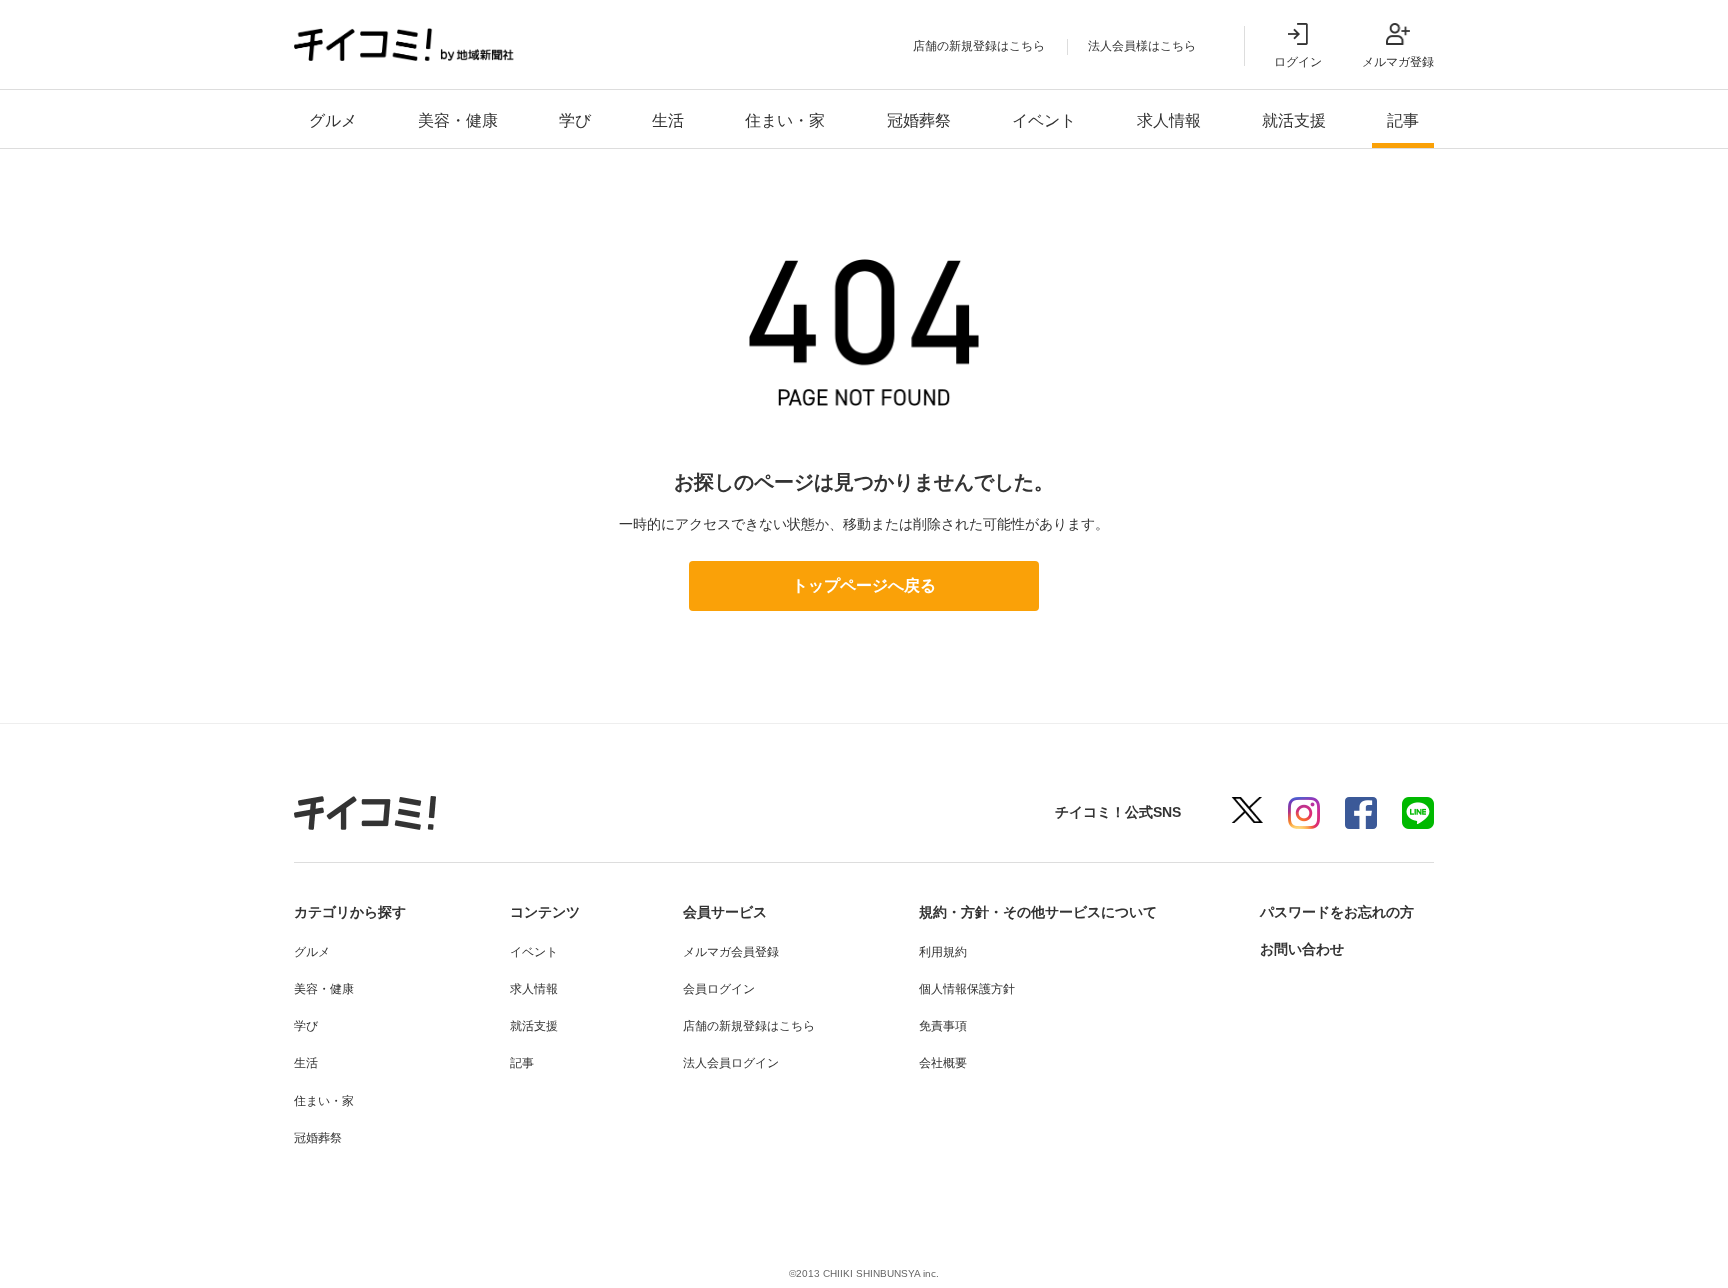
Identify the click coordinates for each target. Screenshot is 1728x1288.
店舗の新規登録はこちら (979, 46)
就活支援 (1294, 120)
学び (575, 120)
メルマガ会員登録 (731, 952)
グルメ (333, 120)
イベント (1044, 120)
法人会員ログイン (731, 1063)
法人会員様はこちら (1142, 46)
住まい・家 (785, 120)
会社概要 (943, 1063)
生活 (668, 120)
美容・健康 (458, 120)
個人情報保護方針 (967, 989)
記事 (1403, 120)
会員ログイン (719, 989)
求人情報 (1169, 120)
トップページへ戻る (864, 585)
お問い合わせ (1302, 949)
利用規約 (943, 952)
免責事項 (943, 1026)
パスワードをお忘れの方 (1337, 912)
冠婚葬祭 (919, 120)
